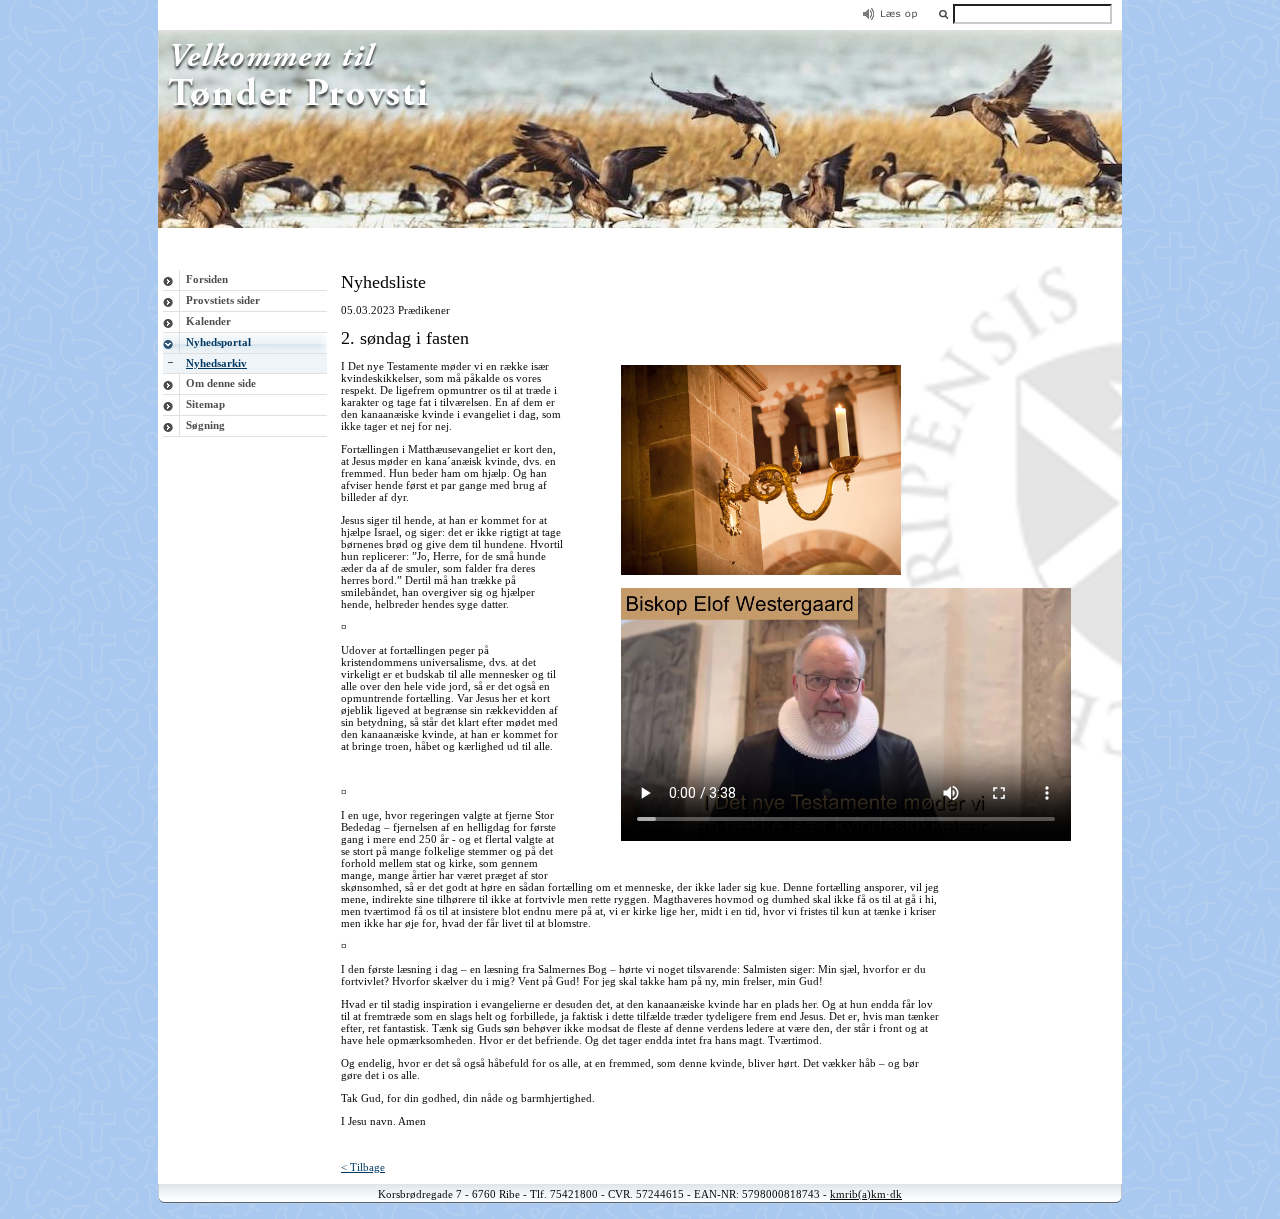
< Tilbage (363, 1167)
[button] (943, 13)
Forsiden (207, 279)
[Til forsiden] (640, 224)
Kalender (208, 321)
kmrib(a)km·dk (866, 1194)
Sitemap (205, 404)
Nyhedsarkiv (216, 363)
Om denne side (221, 383)
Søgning (205, 425)
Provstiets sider (223, 300)
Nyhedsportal (218, 342)
